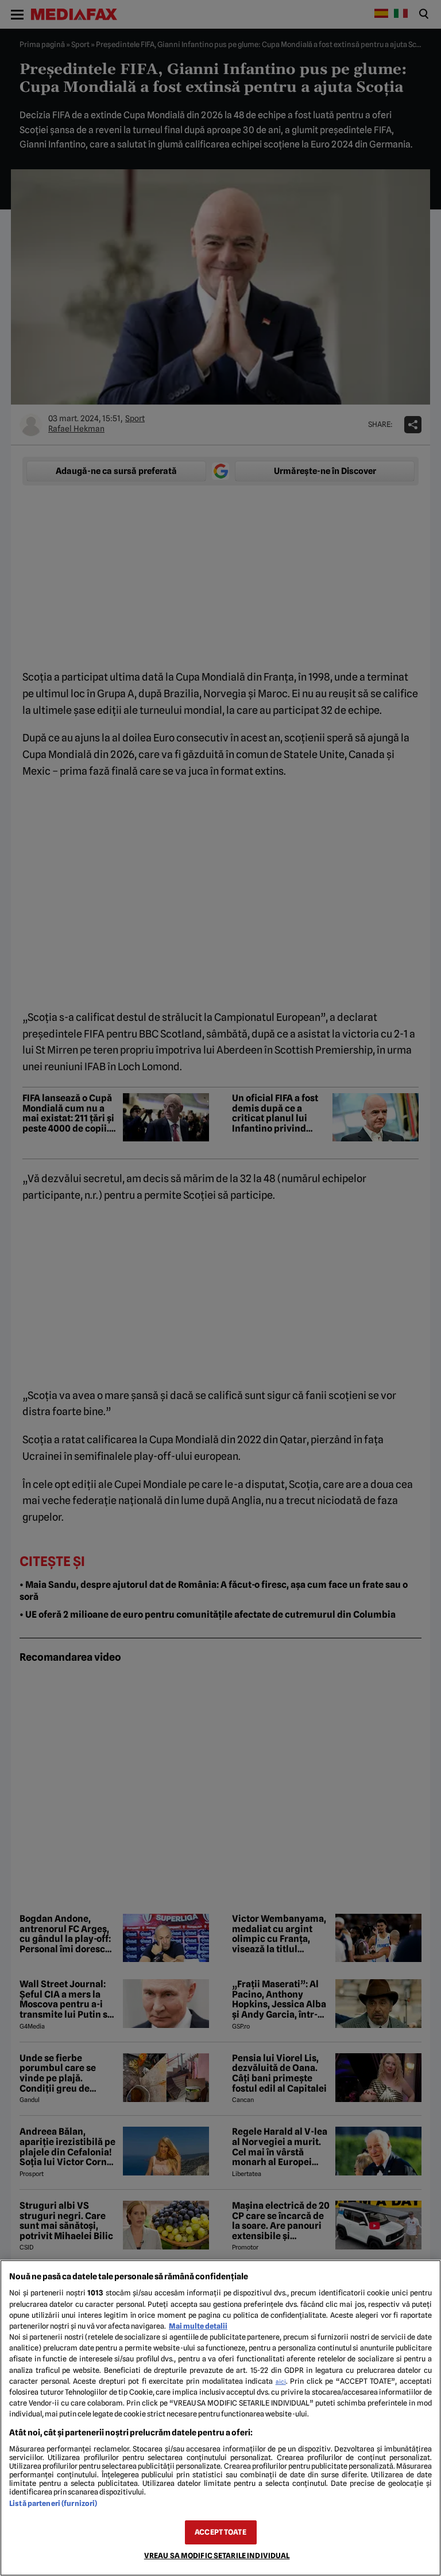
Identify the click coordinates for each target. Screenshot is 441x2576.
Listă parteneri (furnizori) (53, 2503)
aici (281, 2381)
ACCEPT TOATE (220, 2532)
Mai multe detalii (198, 2326)
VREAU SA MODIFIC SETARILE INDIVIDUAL (217, 2556)
